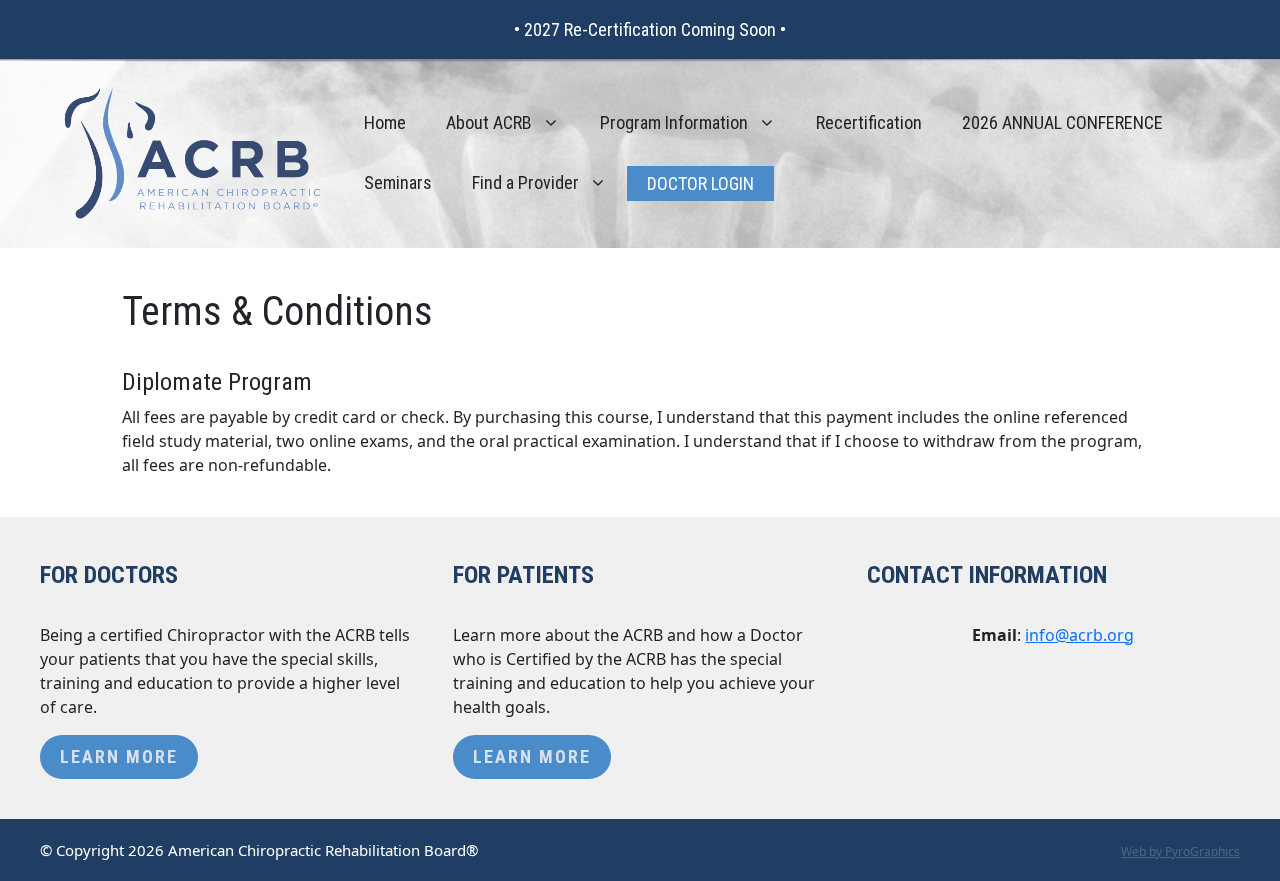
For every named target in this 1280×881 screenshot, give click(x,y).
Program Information (674, 122)
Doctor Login (700, 183)
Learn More (119, 756)
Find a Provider (525, 182)
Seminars (398, 182)
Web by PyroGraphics (1180, 851)
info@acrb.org (1079, 635)
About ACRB (489, 122)
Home (385, 122)
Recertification (869, 122)
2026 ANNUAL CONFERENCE (1062, 122)
